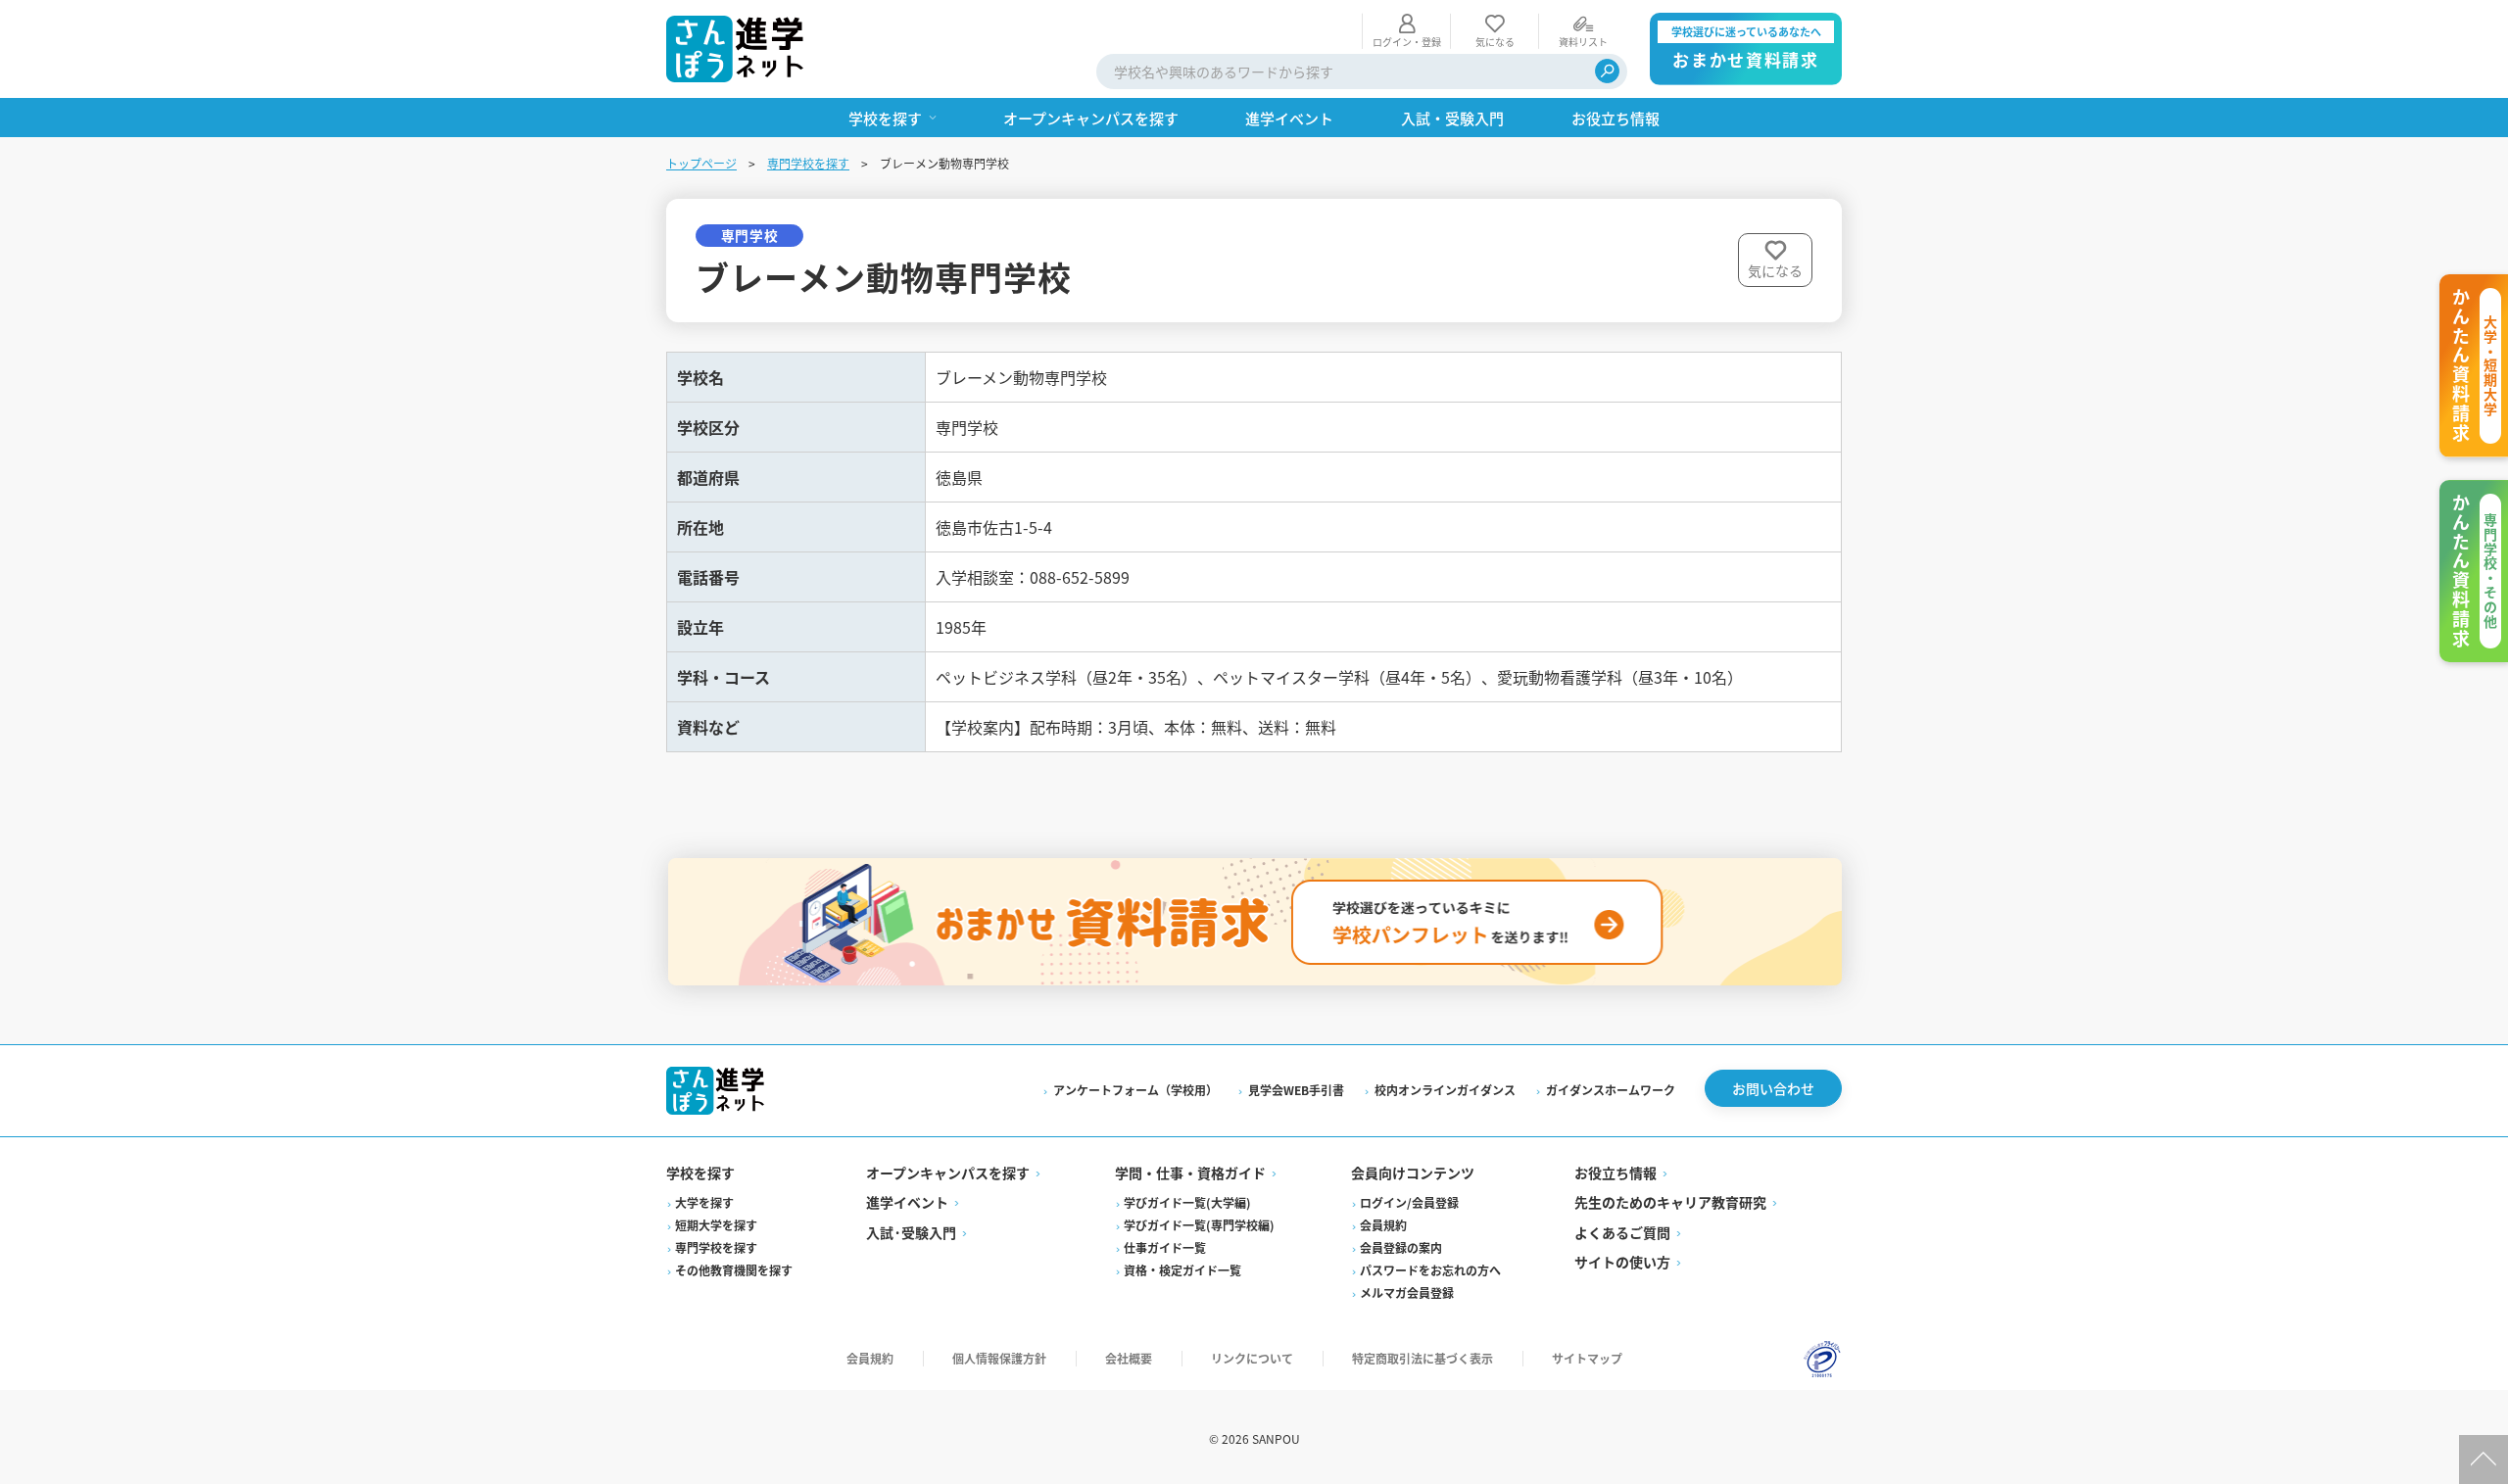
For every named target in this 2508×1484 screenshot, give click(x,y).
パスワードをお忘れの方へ (1430, 1270)
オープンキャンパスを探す (948, 1173)
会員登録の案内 (1401, 1247)
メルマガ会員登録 (1407, 1293)
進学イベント (907, 1202)
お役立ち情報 (1616, 1173)
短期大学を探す (716, 1225)
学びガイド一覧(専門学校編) (1199, 1225)
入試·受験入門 (911, 1232)
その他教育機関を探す (734, 1270)
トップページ (701, 163)
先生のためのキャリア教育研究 (1670, 1202)
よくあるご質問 (1622, 1232)
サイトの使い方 (1622, 1262)
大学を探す (704, 1202)
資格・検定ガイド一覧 (1182, 1270)
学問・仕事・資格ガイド (1190, 1173)
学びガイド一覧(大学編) (1187, 1202)
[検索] (1607, 71)
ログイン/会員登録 (1409, 1202)
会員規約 (1383, 1225)
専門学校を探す (808, 163)
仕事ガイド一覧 (1165, 1247)
